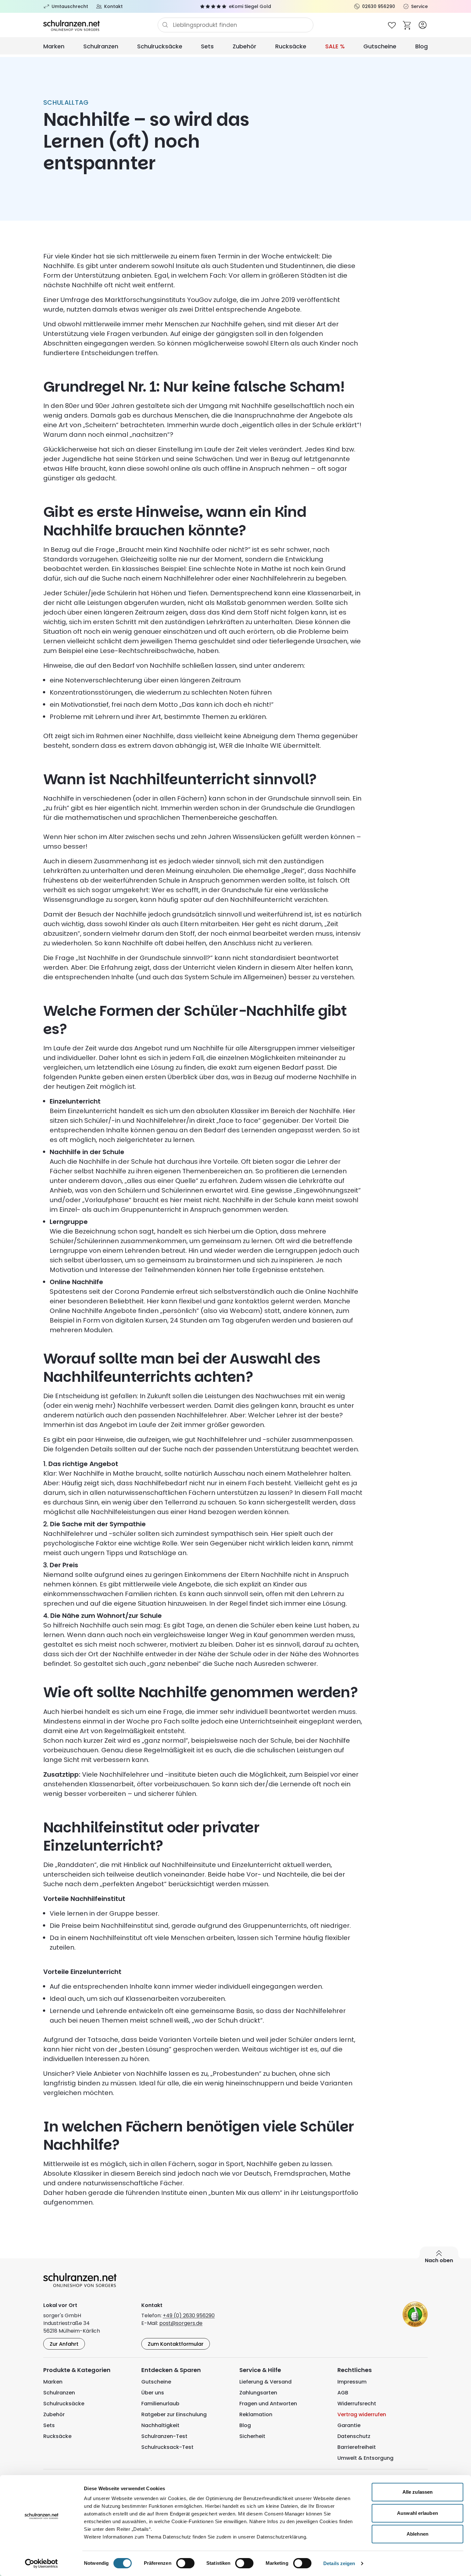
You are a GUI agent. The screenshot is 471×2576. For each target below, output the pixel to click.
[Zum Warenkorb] (407, 25)
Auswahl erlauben (417, 2513)
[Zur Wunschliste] (392, 25)
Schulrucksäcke (160, 46)
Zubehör (244, 46)
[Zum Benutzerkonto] (423, 25)
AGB (343, 2393)
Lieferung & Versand (265, 2382)
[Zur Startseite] (100, 25)
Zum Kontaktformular (176, 2344)
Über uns (153, 2393)
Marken (54, 46)
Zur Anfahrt (64, 2344)
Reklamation (256, 2414)
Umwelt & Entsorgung (365, 2458)
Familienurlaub (160, 2404)
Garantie (349, 2425)
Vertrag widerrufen (362, 2414)
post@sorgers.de (181, 2323)
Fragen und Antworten (268, 2404)
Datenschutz (354, 2436)
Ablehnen (417, 2534)
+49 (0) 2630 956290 (189, 2315)
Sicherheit (252, 2436)
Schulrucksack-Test (167, 2447)
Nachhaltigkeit (160, 2425)
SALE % (335, 46)
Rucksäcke (291, 46)
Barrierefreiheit (357, 2447)
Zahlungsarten (258, 2393)
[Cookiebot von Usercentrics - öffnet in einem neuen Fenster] (41, 2564)
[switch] (185, 2563)
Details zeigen (339, 2563)
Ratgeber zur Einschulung (174, 2414)
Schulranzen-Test (164, 2436)
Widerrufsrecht (357, 2404)
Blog (421, 46)
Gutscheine (380, 46)
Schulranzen (101, 46)
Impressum (352, 2382)
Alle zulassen (417, 2492)
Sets (207, 46)
